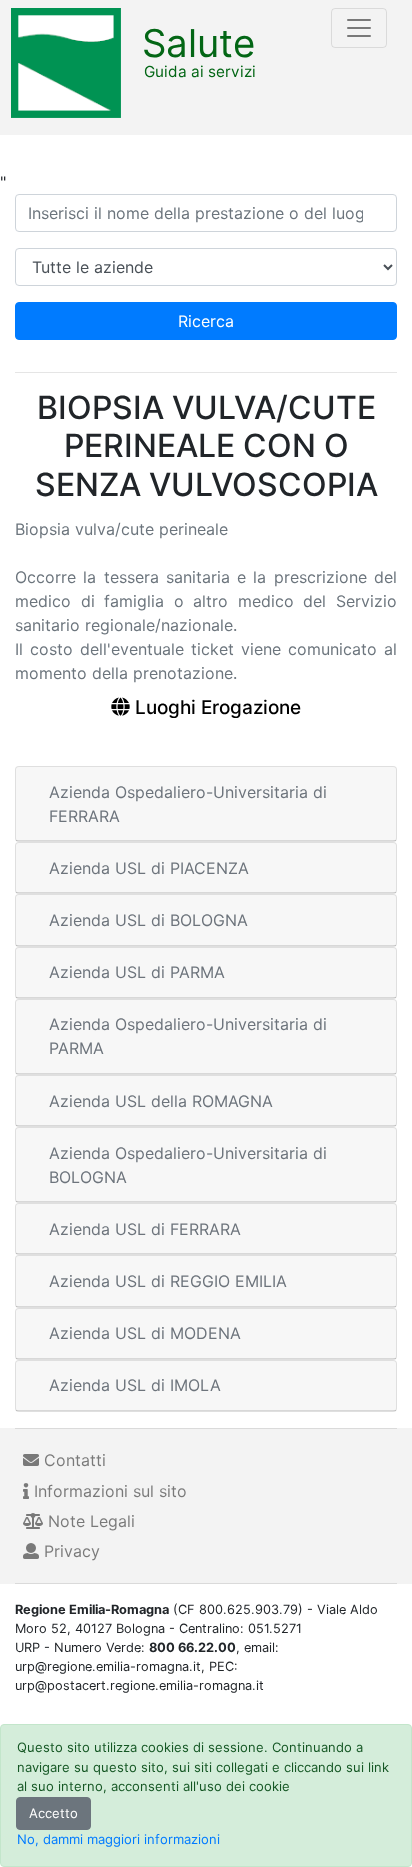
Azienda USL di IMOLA (135, 1385)
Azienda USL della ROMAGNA (161, 1101)
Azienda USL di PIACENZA (149, 868)
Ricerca (206, 321)
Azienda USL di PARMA (137, 972)
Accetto (53, 1813)
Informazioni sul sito (108, 1491)
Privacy (69, 1551)
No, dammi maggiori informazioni (118, 1839)
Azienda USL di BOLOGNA (148, 920)
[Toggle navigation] (359, 28)
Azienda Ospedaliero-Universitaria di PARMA (188, 1036)
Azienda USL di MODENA (145, 1333)
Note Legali (89, 1521)
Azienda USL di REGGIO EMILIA (168, 1281)
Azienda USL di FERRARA (145, 1229)
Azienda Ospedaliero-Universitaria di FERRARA (188, 804)
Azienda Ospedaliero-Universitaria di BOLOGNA (188, 1165)
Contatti (72, 1460)
